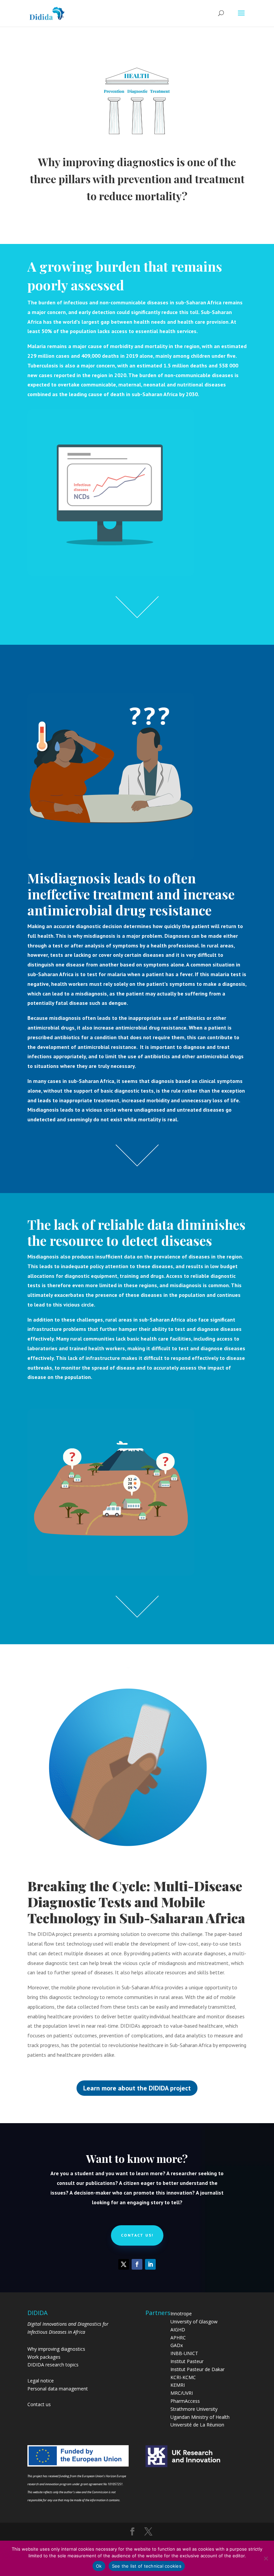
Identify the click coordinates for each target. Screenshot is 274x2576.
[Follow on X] (124, 2264)
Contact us (39, 2404)
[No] (266, 2558)
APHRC (178, 2338)
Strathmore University (194, 2409)
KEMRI (178, 2385)
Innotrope (181, 2314)
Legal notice (41, 2381)
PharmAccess (185, 2401)
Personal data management (58, 2389)
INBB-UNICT (184, 2353)
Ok (99, 2566)
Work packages (44, 2357)
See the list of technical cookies (147, 2566)
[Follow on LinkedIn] (150, 2264)
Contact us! (137, 2235)
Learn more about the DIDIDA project (137, 2088)
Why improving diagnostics (56, 2349)
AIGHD (178, 2330)
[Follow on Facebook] (137, 2264)
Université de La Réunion (197, 2425)
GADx (177, 2345)
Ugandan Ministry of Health (200, 2417)
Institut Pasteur (187, 2361)
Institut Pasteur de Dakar (197, 2369)
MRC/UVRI (182, 2393)
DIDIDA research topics (53, 2365)
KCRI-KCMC (183, 2377)
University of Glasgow (194, 2322)
